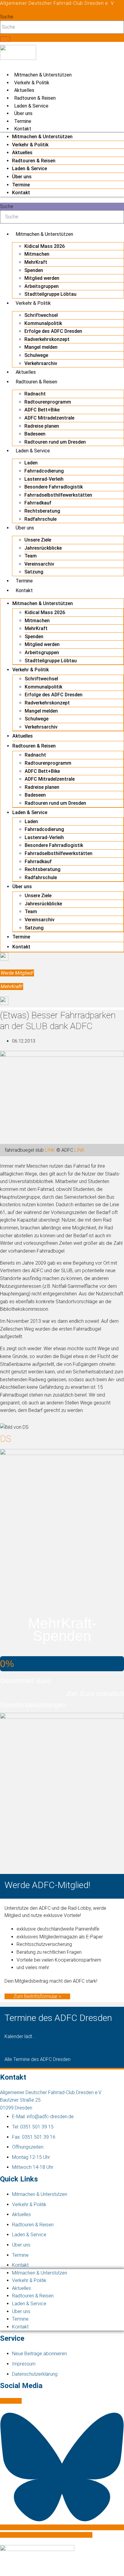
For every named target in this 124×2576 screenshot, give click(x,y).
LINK (50, 1150)
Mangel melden (41, 347)
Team (31, 556)
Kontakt (23, 129)
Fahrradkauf (38, 503)
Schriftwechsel (41, 315)
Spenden (34, 270)
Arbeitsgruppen (42, 286)
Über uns (23, 113)
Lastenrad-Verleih (44, 479)
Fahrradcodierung (44, 471)
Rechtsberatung (42, 511)
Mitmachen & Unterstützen (43, 75)
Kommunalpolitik (43, 323)
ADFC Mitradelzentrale (49, 418)
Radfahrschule (40, 519)
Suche (7, 17)
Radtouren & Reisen (35, 98)
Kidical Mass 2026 (45, 246)
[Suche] (5, 39)
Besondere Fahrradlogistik (54, 487)
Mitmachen (37, 254)
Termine (23, 121)
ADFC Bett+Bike (42, 410)
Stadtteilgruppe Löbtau (50, 294)
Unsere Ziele (38, 540)
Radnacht (35, 394)
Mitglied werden (42, 278)
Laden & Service (31, 106)
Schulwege (36, 355)
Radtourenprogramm (48, 402)
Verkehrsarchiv (41, 363)
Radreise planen (42, 426)
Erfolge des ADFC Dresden (53, 331)
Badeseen (35, 434)
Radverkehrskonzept (47, 339)
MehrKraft (36, 262)
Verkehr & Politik (32, 83)
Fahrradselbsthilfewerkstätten (58, 495)
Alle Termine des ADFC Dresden (37, 2059)
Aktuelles (24, 90)
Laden (31, 463)
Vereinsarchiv (39, 564)
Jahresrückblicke (43, 548)
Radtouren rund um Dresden (55, 442)
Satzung (34, 572)
